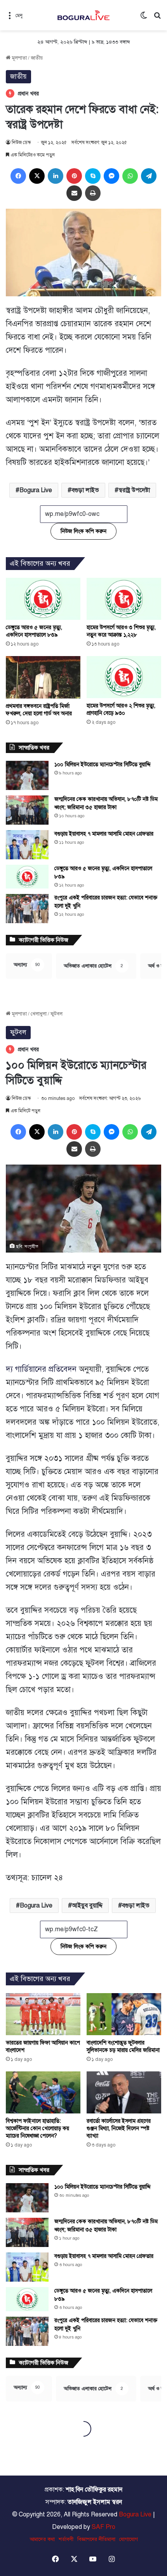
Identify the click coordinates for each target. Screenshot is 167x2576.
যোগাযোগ (129, 2539)
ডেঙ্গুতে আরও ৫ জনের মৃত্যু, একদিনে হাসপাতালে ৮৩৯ (34, 631)
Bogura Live (36, 490)
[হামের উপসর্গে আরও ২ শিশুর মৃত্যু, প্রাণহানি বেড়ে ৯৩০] (124, 677)
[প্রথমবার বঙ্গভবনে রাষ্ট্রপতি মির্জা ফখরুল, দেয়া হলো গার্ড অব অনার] (43, 677)
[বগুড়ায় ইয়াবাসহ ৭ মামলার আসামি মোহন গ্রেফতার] (27, 845)
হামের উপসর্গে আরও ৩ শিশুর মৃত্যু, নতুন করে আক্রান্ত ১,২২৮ (121, 631)
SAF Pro (104, 2527)
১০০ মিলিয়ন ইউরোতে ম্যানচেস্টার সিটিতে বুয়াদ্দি (103, 765)
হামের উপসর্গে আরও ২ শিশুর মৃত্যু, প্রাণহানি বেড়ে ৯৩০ (121, 709)
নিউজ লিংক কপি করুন (83, 531)
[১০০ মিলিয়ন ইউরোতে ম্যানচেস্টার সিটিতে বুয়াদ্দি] (27, 775)
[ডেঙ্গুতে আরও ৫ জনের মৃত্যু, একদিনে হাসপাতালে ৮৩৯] (43, 599)
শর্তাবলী (66, 2539)
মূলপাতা (19, 58)
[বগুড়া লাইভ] (83, 15)
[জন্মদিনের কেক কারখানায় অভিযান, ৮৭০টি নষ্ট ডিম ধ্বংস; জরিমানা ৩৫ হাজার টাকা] (27, 810)
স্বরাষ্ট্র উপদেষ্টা (134, 490)
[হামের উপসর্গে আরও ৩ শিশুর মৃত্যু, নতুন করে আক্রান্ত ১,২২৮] (124, 599)
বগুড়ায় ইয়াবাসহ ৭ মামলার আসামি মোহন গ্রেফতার (104, 834)
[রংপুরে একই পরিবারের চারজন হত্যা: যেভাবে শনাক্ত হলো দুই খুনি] (27, 909)
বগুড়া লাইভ (85, 490)
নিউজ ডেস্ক (21, 143)
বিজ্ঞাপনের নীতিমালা (96, 2539)
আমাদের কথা (42, 2539)
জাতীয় (37, 58)
